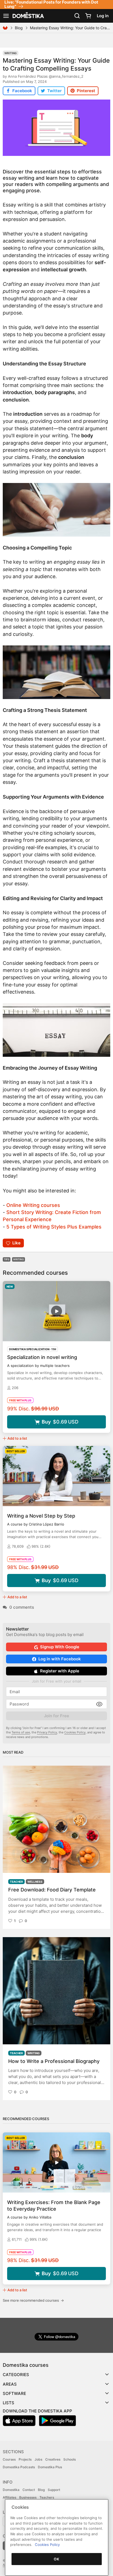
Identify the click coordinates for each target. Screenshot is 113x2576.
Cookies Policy (75, 1732)
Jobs (38, 2459)
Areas (10, 2384)
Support (54, 2490)
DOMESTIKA (28, 16)
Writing (11, 53)
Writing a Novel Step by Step (41, 1516)
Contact (29, 2490)
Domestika (11, 2490)
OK (56, 2559)
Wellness (35, 1882)
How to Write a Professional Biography (54, 2061)
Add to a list (17, 1438)
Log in (103, 16)
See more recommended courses (33, 2300)
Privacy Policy (47, 1732)
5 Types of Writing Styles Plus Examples (54, 1227)
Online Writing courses (33, 1205)
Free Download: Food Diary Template (52, 1890)
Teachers (47, 2497)
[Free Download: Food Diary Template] (56, 1819)
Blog (19, 28)
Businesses (28, 2497)
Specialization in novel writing (42, 1357)
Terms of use (21, 1732)
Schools (70, 2459)
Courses (9, 2459)
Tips (7, 1259)
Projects (25, 2459)
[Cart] (88, 16)
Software (14, 2393)
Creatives (53, 2459)
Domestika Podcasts (19, 2467)
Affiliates (9, 2497)
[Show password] (99, 1704)
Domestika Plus (50, 2467)
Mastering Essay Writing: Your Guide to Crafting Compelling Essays (56, 64)
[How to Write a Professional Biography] (56, 1991)
